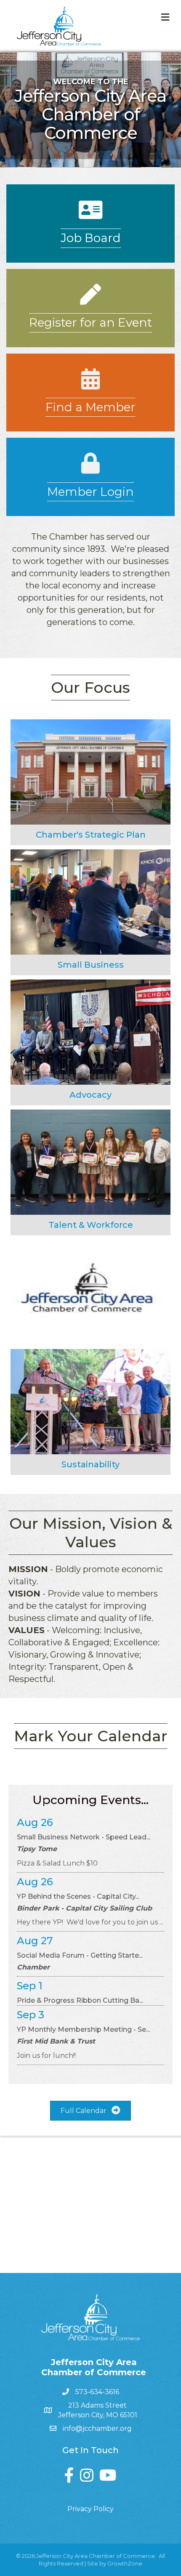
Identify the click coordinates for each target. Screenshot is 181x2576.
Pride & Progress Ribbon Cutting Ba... (80, 2000)
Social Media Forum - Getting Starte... (80, 1955)
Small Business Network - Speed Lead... (84, 1837)
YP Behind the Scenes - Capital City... (78, 1896)
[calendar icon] (90, 385)
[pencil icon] (90, 300)
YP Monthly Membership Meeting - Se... (83, 2029)
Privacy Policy (90, 2509)
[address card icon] (90, 215)
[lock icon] (90, 469)
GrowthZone (125, 2563)
